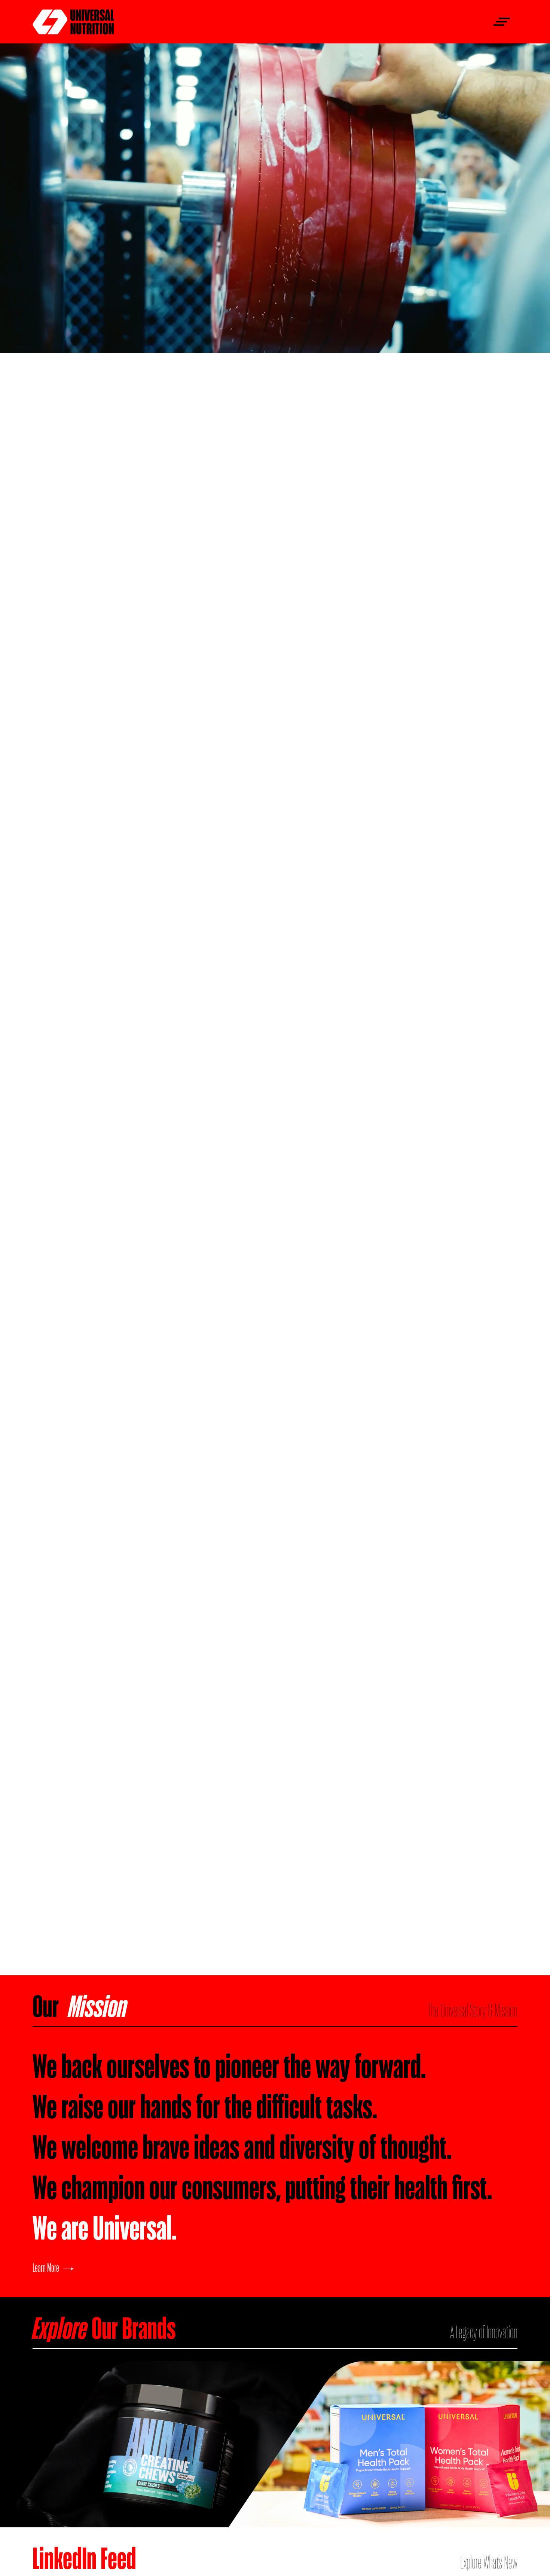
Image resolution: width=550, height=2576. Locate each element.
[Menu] (499, 22)
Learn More (46, 2267)
